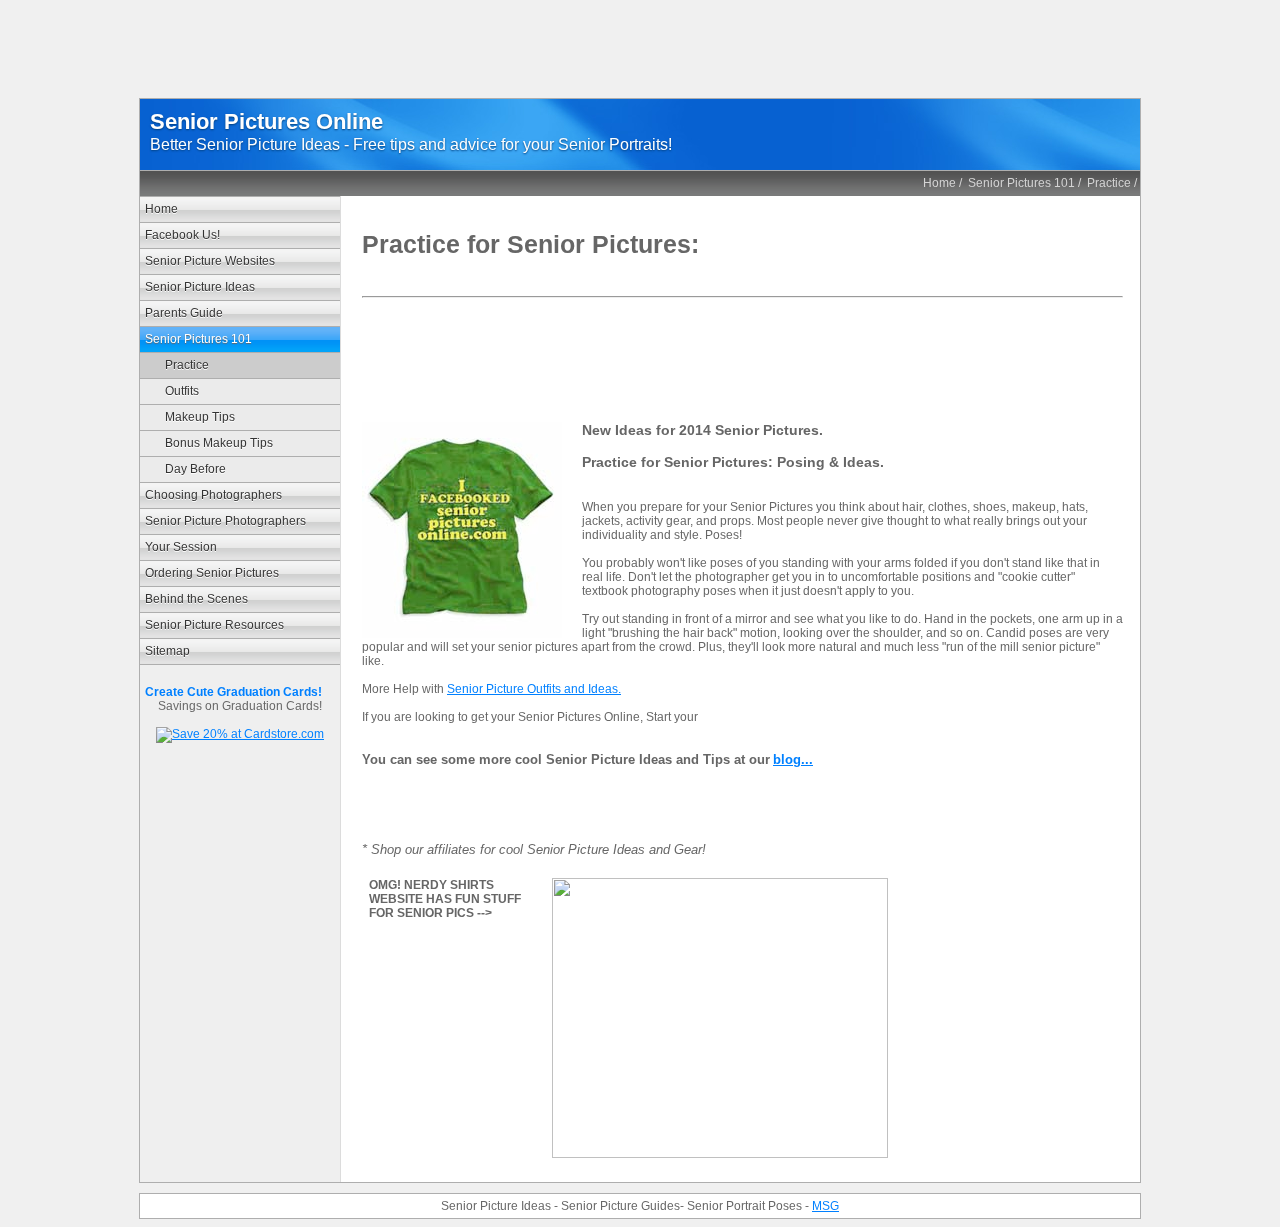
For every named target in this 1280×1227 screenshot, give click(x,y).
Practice (1109, 183)
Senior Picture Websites (210, 261)
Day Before (195, 469)
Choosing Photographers (213, 495)
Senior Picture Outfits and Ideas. (534, 689)
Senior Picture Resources (214, 625)
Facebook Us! (182, 235)
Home (939, 183)
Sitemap (167, 651)
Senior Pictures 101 (1021, 183)
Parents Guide (184, 313)
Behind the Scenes (196, 599)
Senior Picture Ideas (200, 287)
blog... (793, 759)
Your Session (181, 547)
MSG (825, 1206)
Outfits (182, 391)
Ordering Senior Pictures (212, 573)
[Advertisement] (640, 53)
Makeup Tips (200, 417)
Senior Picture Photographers (225, 521)
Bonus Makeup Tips (219, 443)
